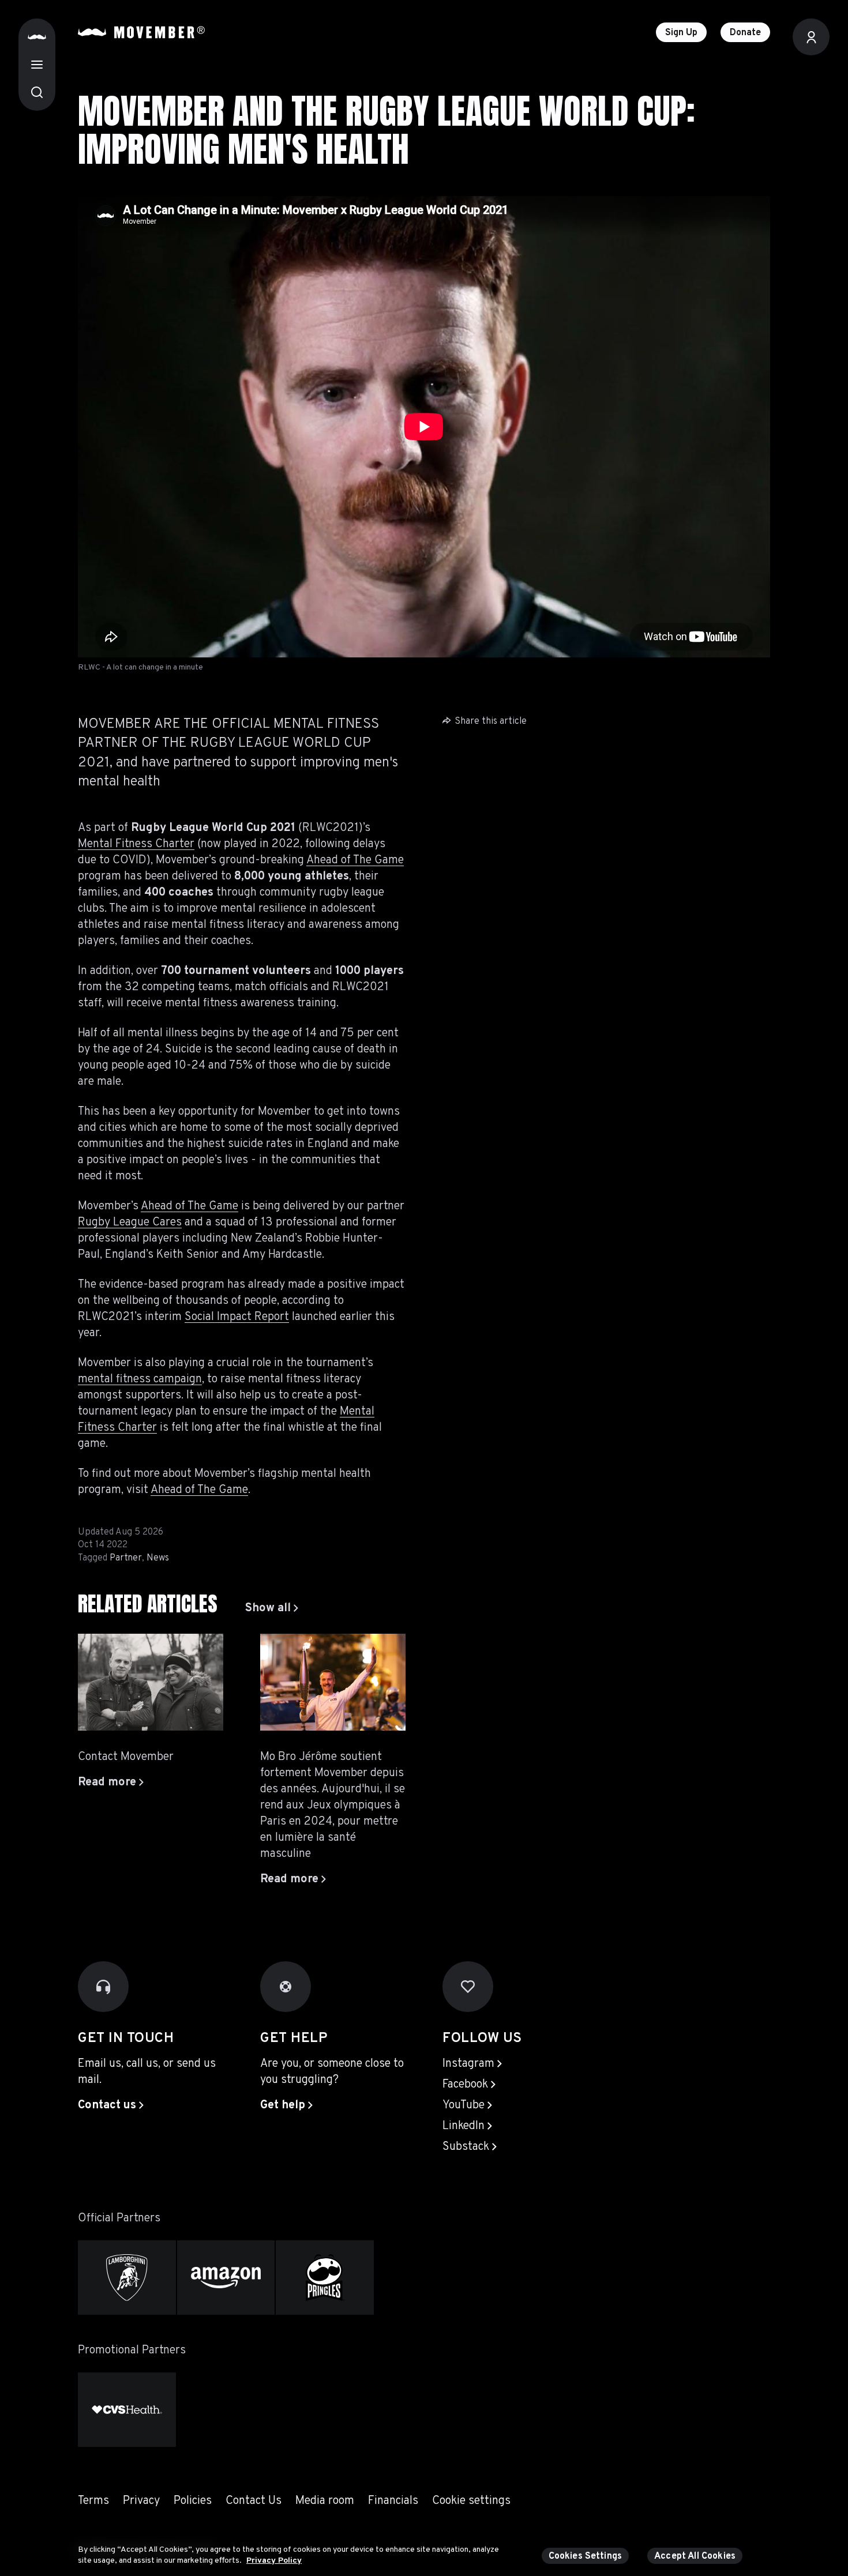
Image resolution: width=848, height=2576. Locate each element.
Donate (745, 33)
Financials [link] (393, 2501)
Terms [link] (93, 2501)
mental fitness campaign (140, 1379)
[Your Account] (811, 37)
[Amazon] (226, 2278)
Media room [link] (325, 2501)
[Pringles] (325, 2278)
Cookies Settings (586, 2556)
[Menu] (37, 65)
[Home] (37, 37)
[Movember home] (141, 32)
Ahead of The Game (355, 860)
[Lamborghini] (127, 2278)
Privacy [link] (141, 2501)
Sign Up (681, 33)
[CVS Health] (127, 2410)
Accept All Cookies (695, 2556)
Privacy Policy (274, 2561)
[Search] (37, 92)
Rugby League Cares (130, 1223)
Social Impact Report (237, 1317)
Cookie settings (471, 2501)
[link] (272, 1608)
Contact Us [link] (254, 2501)
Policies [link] (193, 2501)
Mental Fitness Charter (136, 844)
